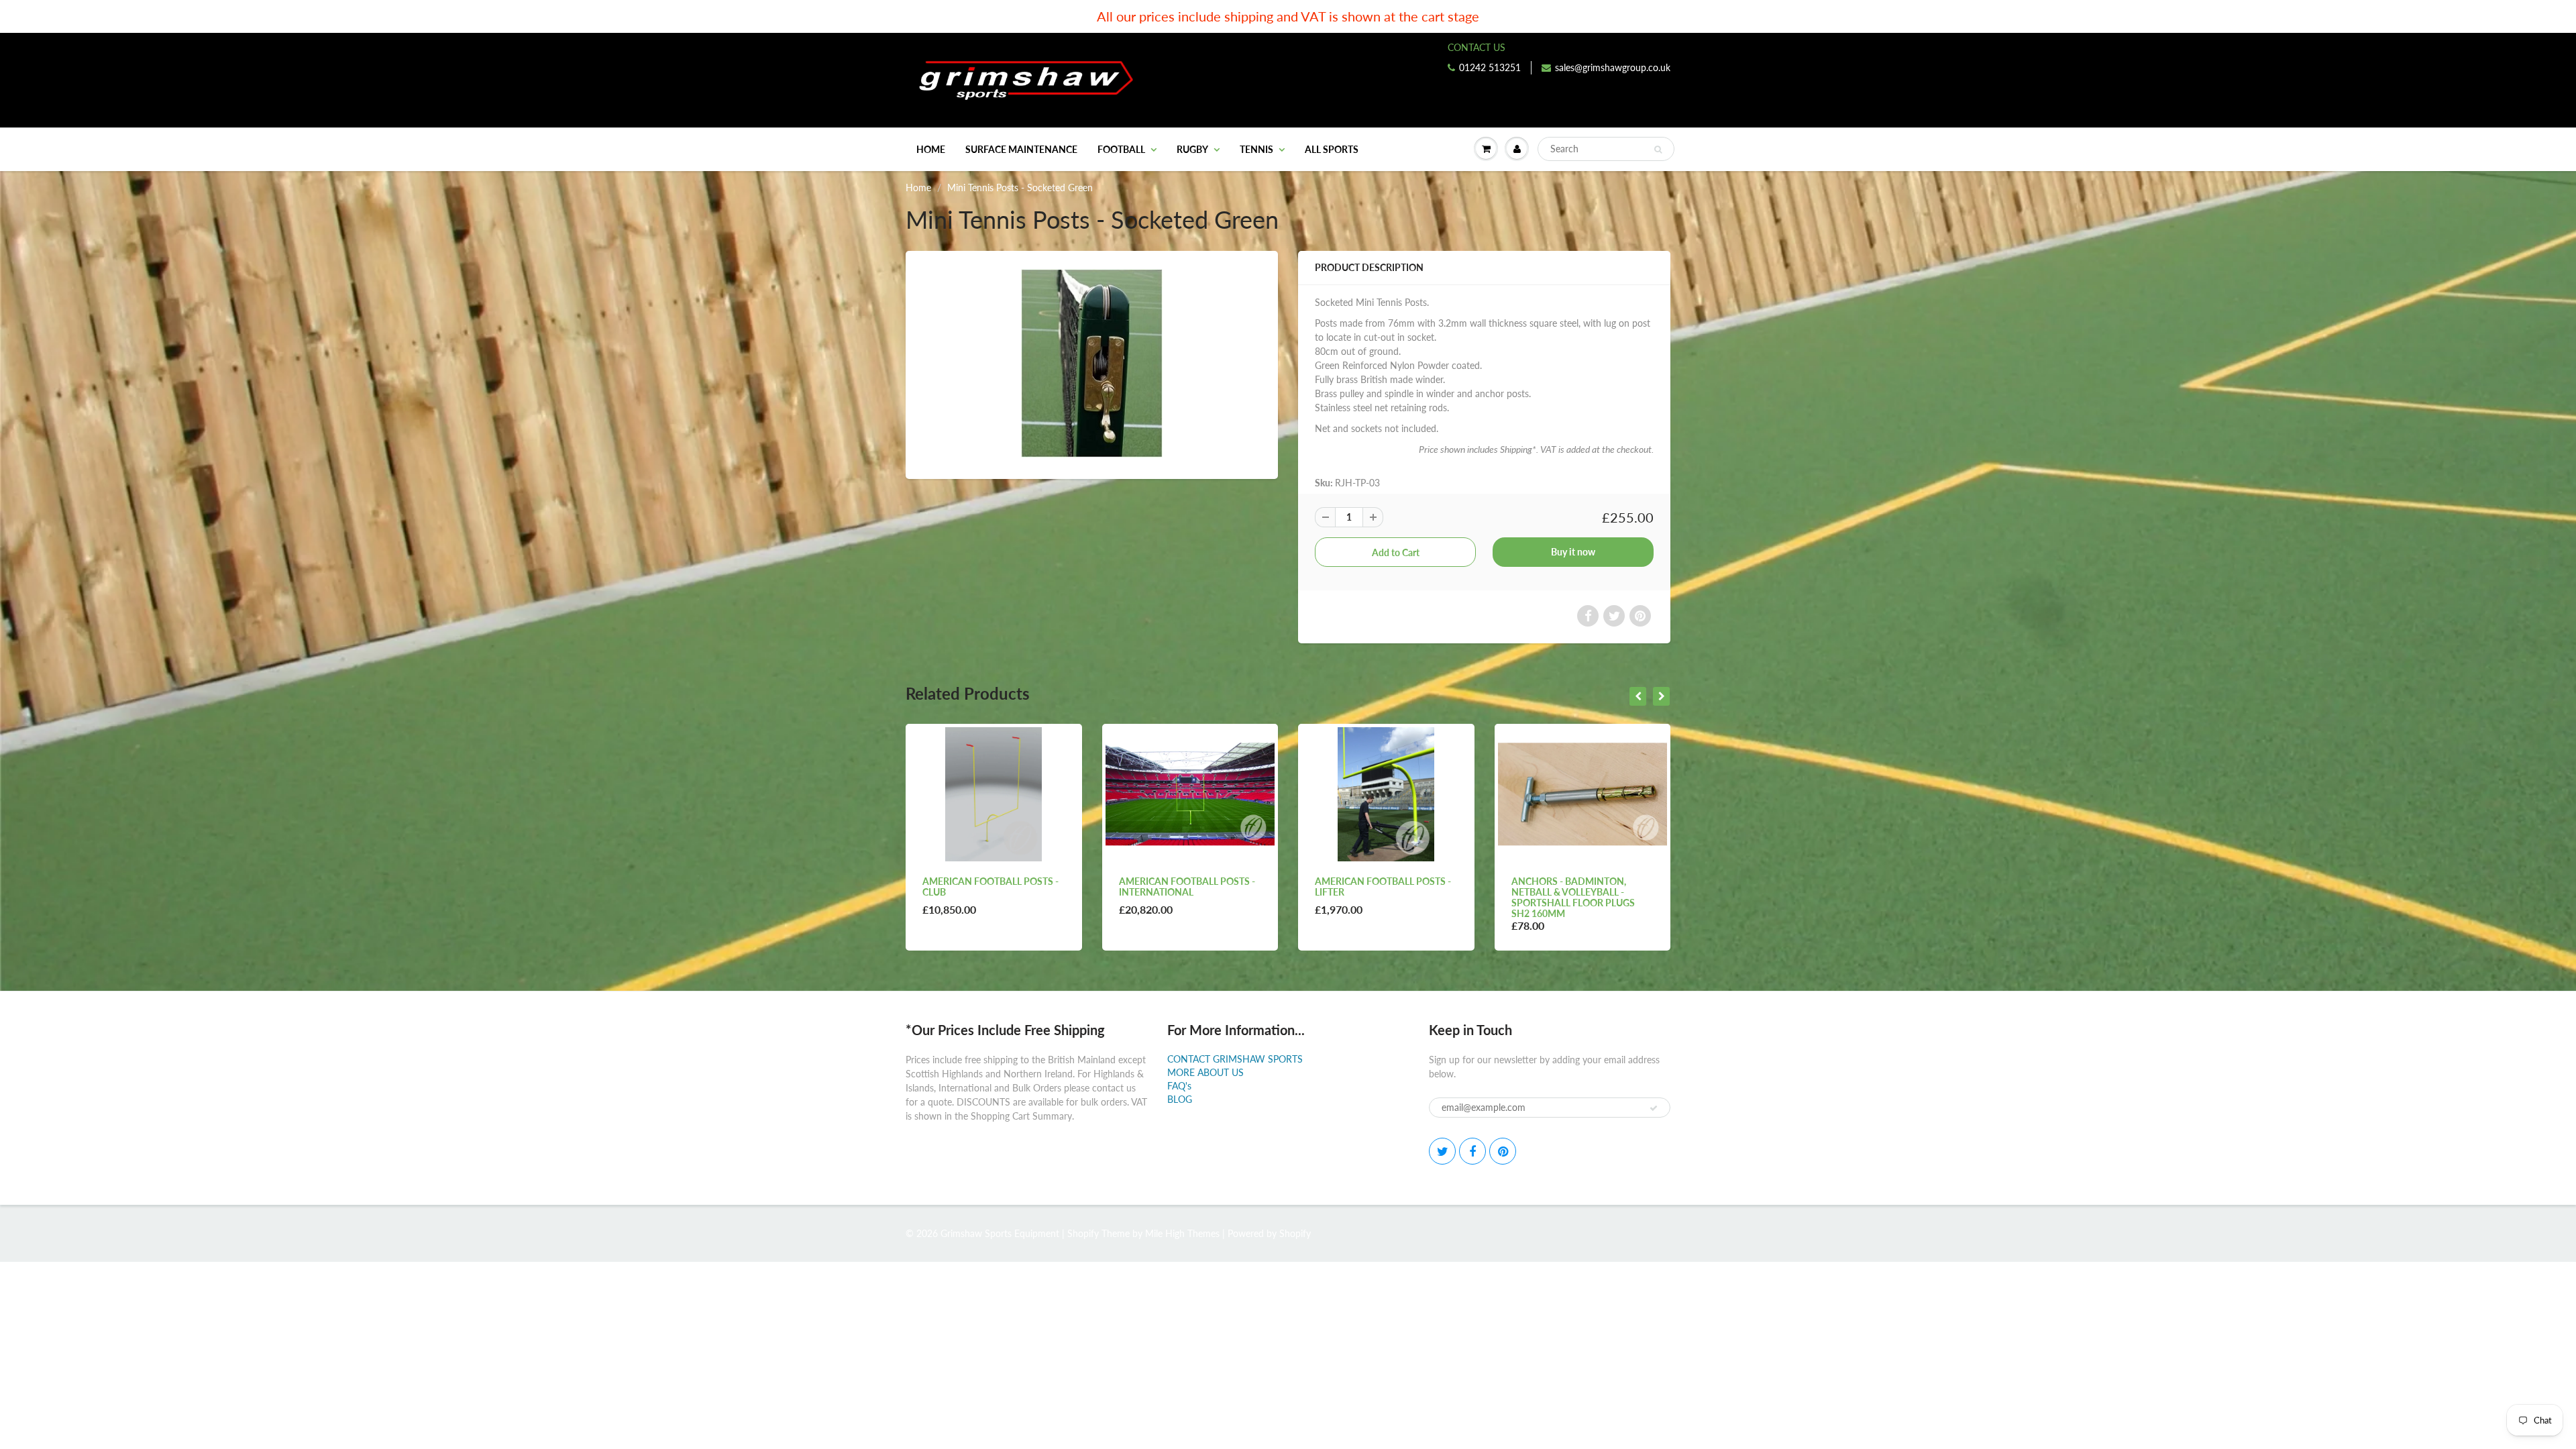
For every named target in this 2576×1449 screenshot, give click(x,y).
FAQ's (1179, 1086)
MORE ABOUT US (1205, 1072)
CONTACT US (1477, 47)
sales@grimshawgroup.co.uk (1613, 67)
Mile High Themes (1182, 1233)
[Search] (1658, 150)
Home (931, 149)
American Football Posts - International (990, 887)
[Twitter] (1442, 1151)
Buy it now (1573, 552)
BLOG (1180, 1099)
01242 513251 (1490, 67)
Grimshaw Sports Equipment (1000, 1233)
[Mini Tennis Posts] (1092, 363)
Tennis (1256, 149)
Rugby (1192, 149)
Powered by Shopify (1269, 1233)
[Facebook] (1472, 1151)
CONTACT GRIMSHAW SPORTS (1235, 1059)
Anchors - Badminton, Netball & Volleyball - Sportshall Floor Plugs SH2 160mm (1377, 897)
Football (1121, 149)
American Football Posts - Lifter (1187, 887)
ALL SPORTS (1332, 149)
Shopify (1083, 1233)
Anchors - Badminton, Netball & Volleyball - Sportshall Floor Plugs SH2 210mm (1573, 897)
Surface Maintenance (1021, 149)
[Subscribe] (1654, 1108)
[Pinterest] (1503, 1151)
